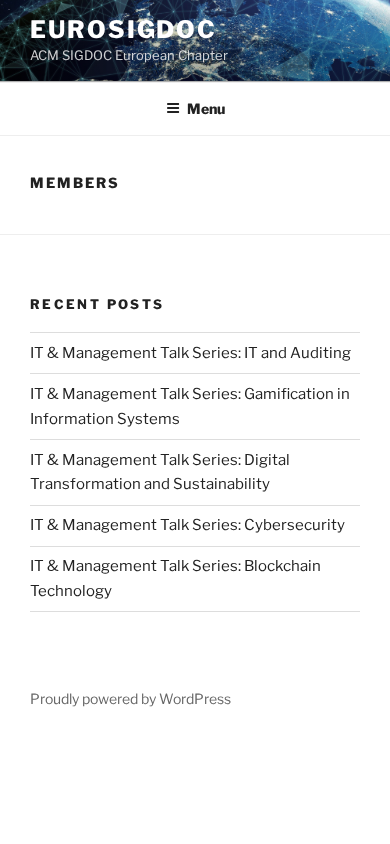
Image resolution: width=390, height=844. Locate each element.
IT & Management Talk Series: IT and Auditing (190, 353)
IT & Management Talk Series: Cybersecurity (187, 525)
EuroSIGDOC (123, 29)
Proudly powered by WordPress (130, 698)
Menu (206, 108)
